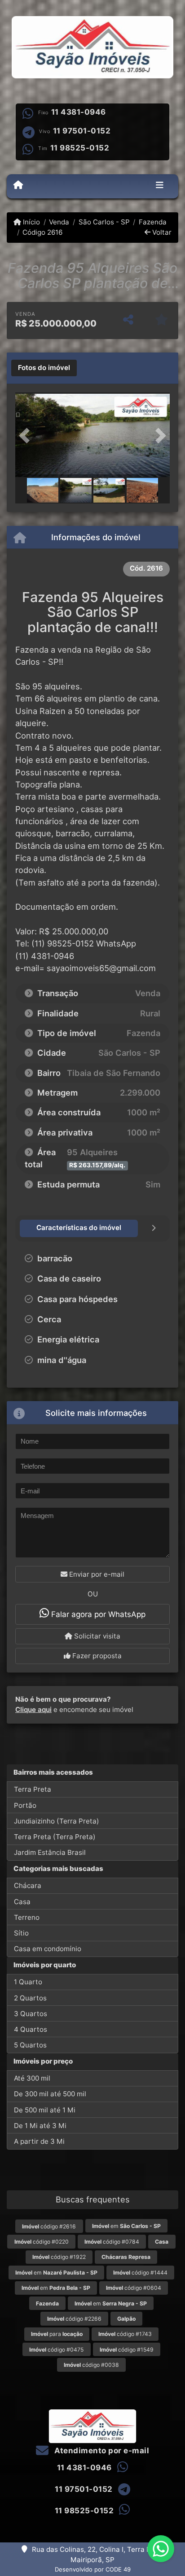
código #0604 (134, 2288)
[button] (27, 436)
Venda (59, 222)
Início (31, 222)
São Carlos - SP (104, 222)
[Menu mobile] (18, 186)
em (126, 2226)
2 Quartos (30, 1998)
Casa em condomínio (48, 1949)
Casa (22, 1902)
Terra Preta (33, 1789)
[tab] (44, 368)
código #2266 (74, 2319)
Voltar (161, 232)
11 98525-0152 (80, 148)
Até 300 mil (32, 2078)
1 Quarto (28, 1982)
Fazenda (153, 222)
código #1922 (59, 2257)
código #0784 (112, 2242)
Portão (25, 1805)
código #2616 (49, 2226)
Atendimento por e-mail (101, 2451)
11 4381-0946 (79, 112)
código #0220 (42, 2242)
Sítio (21, 1933)
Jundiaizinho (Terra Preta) (57, 1821)
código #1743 (125, 2334)
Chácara (28, 1886)
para (57, 2334)
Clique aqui (33, 1709)
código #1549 (127, 2350)
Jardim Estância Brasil (50, 1852)
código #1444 (140, 2273)
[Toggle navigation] (160, 186)
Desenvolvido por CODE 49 (93, 2569)
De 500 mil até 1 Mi (45, 2110)
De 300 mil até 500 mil (50, 2094)
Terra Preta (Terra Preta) (55, 1837)
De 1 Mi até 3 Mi (40, 2126)
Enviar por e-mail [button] (96, 1574)
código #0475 (56, 2350)
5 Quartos (30, 2045)
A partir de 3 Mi (39, 2141)
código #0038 (91, 2365)
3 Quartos (31, 2014)
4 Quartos (31, 2029)
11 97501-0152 (82, 131)
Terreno (27, 1917)
